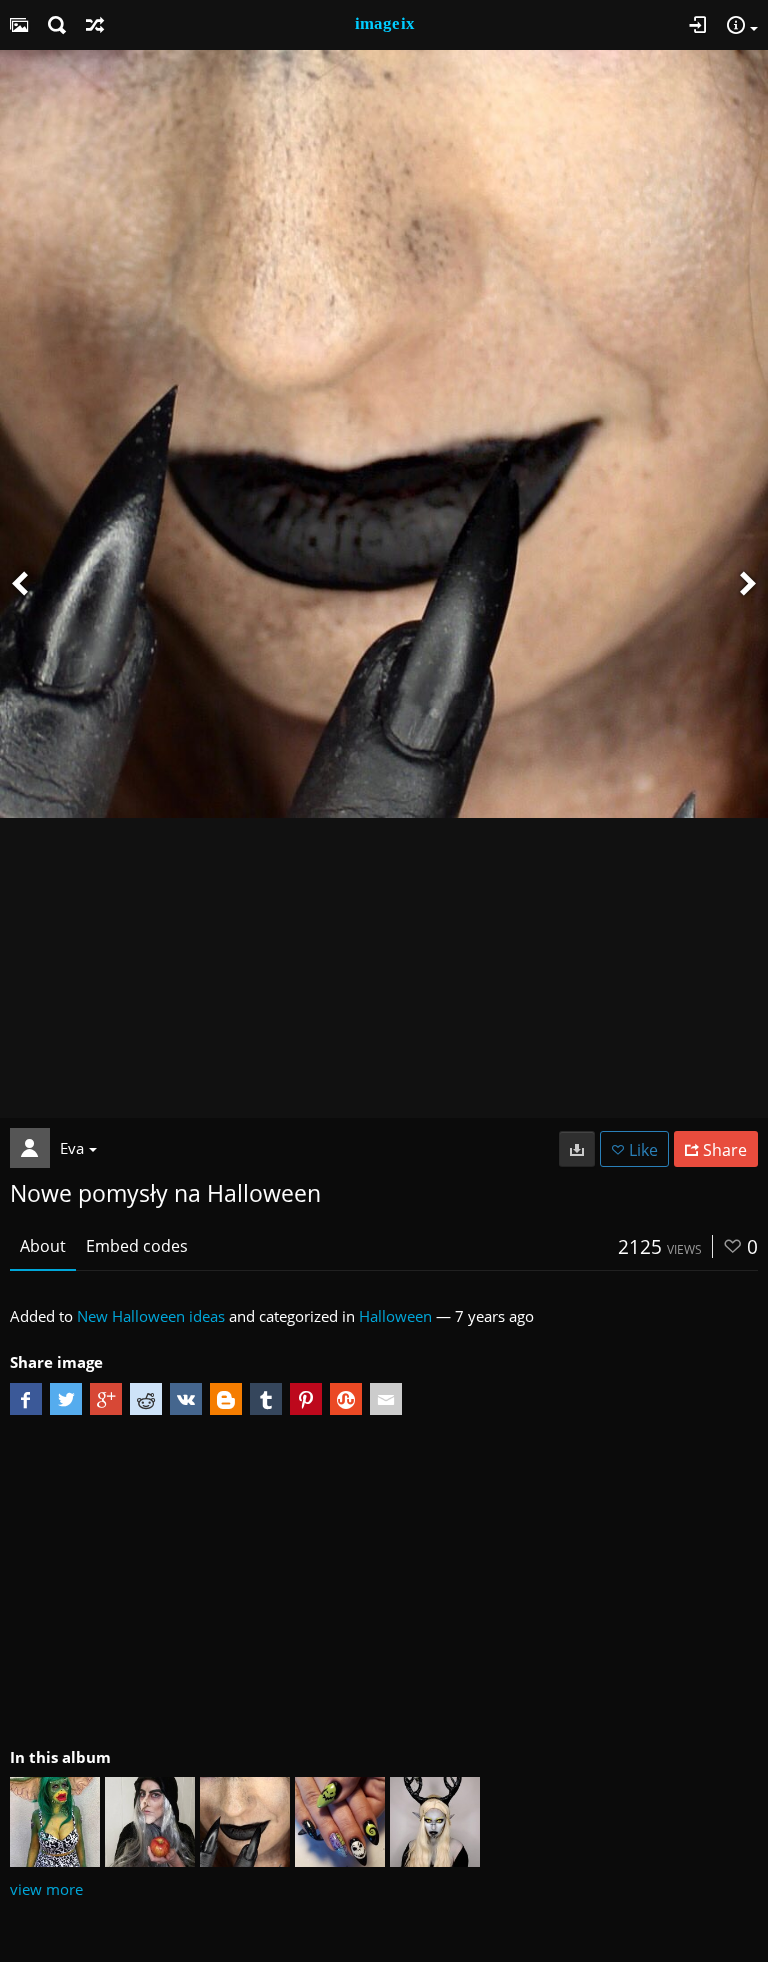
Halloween (395, 1316)
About (43, 1246)
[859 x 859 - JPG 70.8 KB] (577, 1149)
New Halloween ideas (151, 1316)
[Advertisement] (384, 968)
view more (46, 1889)
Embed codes (137, 1246)
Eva (72, 1148)
